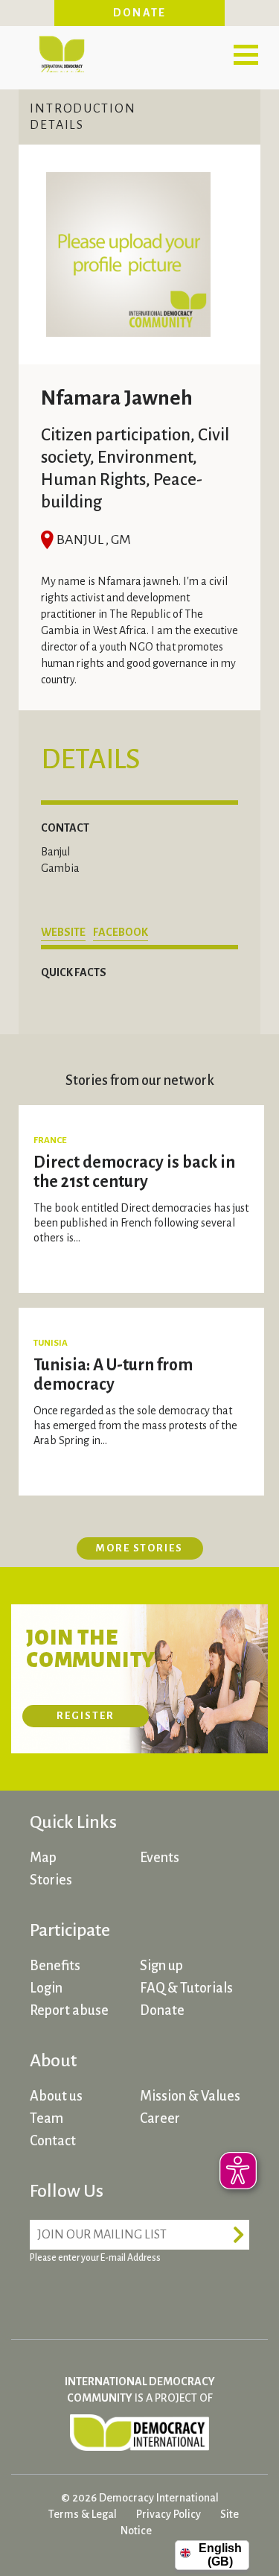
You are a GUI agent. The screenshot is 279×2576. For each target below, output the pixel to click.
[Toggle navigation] (246, 54)
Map (43, 1858)
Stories (51, 1880)
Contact (53, 2141)
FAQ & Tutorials (186, 1988)
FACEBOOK (121, 932)
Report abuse (69, 2010)
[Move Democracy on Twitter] (100, 2294)
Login (46, 1988)
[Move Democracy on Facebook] (45, 2294)
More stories (139, 1548)
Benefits (55, 1966)
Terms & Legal (83, 2514)
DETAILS (57, 125)
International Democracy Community (61, 52)
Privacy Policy (169, 2514)
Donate (140, 13)
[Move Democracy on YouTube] (156, 2294)
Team (46, 2118)
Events (160, 1858)
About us (56, 2096)
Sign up (161, 1966)
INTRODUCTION (83, 109)
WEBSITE (63, 932)
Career (160, 2118)
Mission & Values (190, 2096)
